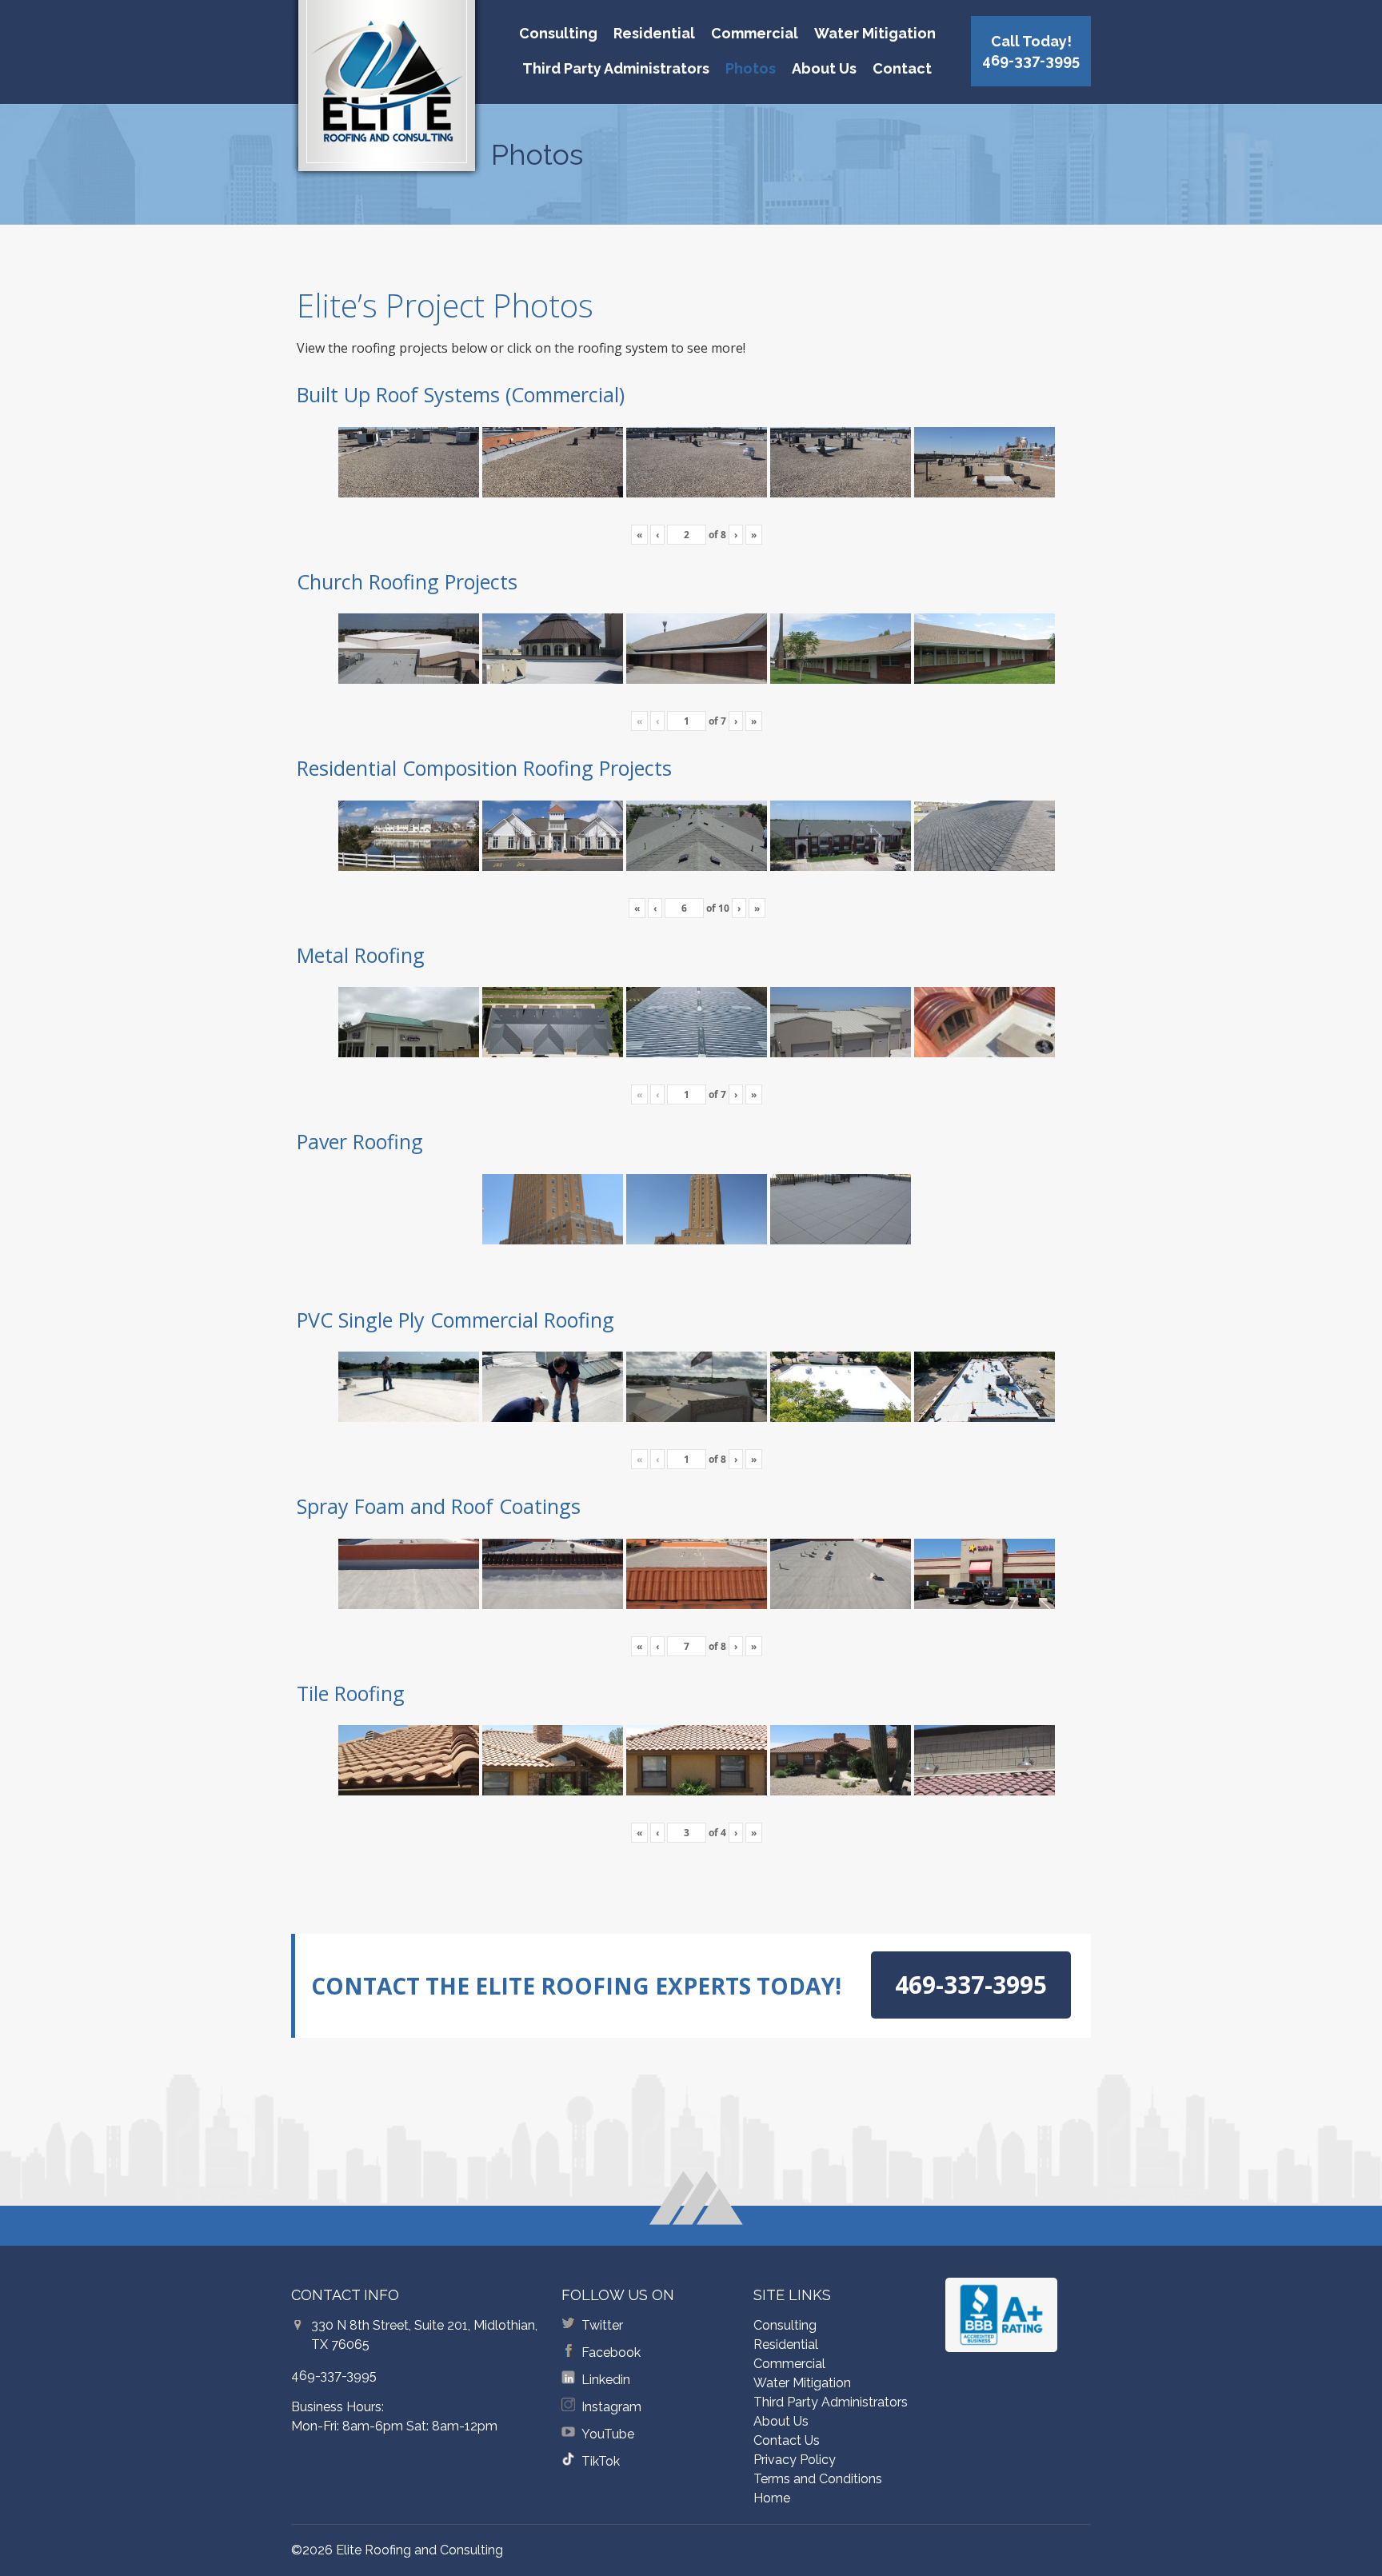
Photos (751, 68)
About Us (824, 68)
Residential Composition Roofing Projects (484, 768)
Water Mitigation (875, 33)
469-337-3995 (334, 2376)
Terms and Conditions (818, 2479)
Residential (654, 33)
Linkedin (606, 2380)
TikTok (601, 2461)
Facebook (611, 2352)
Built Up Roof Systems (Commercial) (461, 394)
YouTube (608, 2434)
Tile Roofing (351, 1693)
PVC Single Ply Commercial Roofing (455, 1320)
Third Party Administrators (616, 68)
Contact (902, 68)
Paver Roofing (360, 1141)
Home (772, 2498)
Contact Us (787, 2440)
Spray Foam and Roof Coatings (439, 1506)
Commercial (755, 33)
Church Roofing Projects (407, 581)
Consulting (558, 33)
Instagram (611, 2407)
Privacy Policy (795, 2460)
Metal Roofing (361, 955)
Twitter (602, 2325)
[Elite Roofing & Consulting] (387, 92)
